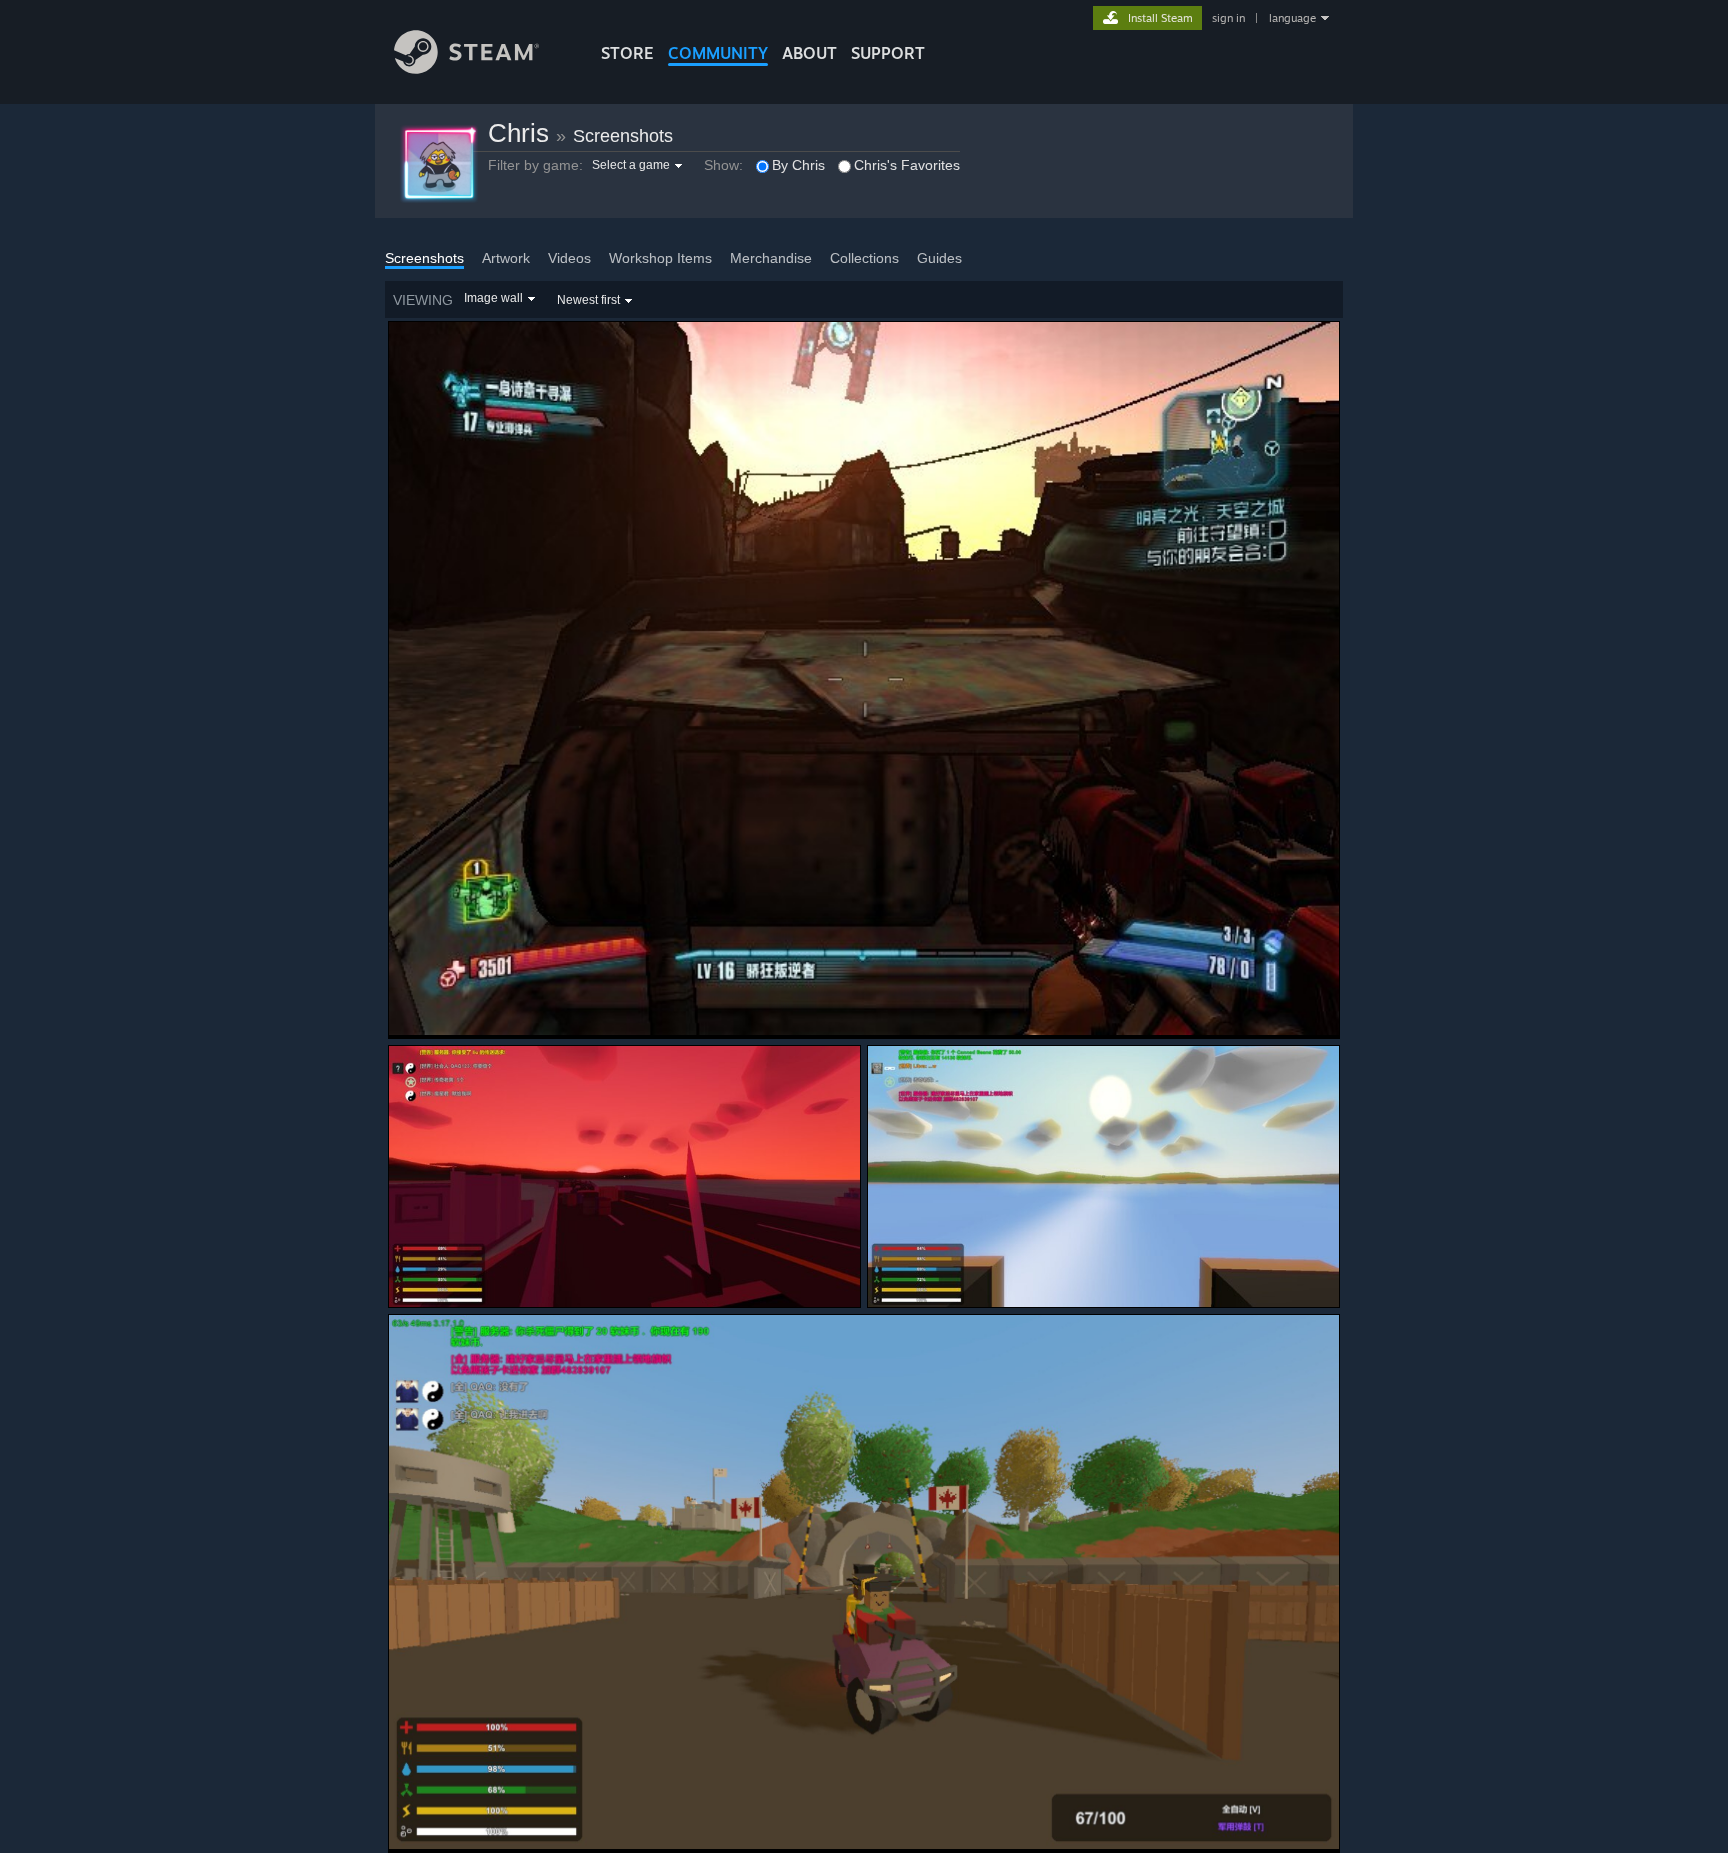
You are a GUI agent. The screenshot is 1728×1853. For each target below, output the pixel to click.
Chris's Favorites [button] (907, 165)
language (1292, 18)
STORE (627, 53)
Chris (518, 133)
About (809, 53)
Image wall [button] (493, 298)
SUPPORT (888, 53)
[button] (639, 165)
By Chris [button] (798, 165)
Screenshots (623, 136)
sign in (1228, 18)
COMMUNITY (718, 53)
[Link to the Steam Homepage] (466, 68)
